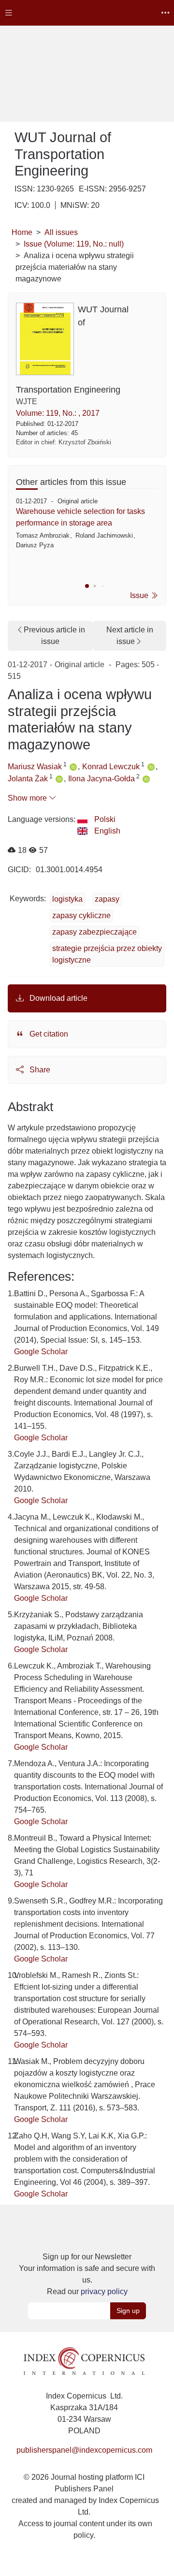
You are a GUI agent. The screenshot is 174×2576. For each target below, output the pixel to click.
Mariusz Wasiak (35, 767)
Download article (58, 998)
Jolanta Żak (28, 779)
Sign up (128, 2311)
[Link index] (84, 2360)
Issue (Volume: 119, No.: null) (74, 244)
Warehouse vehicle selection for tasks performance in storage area (80, 517)
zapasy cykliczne (81, 915)
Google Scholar (41, 1352)
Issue (140, 595)
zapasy (107, 899)
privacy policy (104, 2291)
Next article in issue (130, 636)
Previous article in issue (54, 636)
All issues (61, 232)
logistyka (67, 899)
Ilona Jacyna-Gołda (101, 779)
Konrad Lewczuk (111, 767)
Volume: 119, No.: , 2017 (58, 413)
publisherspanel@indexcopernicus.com (84, 2450)
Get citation (48, 1034)
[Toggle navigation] (9, 13)
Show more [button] (28, 798)
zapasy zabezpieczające (94, 932)
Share (39, 1070)
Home (22, 232)
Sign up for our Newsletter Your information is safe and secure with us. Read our (87, 2274)
